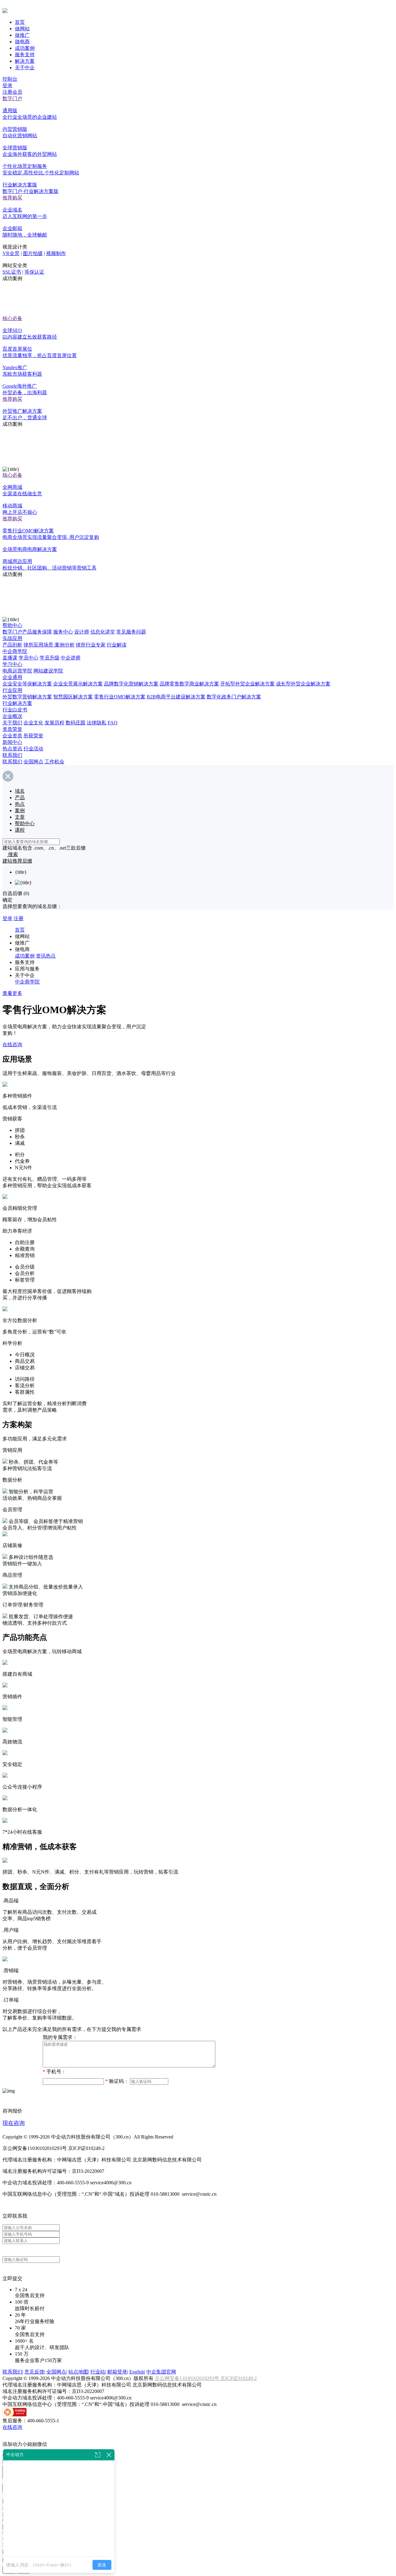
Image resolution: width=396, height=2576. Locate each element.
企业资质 (12, 736)
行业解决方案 (17, 703)
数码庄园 (75, 723)
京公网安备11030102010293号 (187, 2378)
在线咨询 (12, 1045)
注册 (19, 918)
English (137, 2372)
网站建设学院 (48, 671)
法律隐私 (97, 723)
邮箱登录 (117, 2372)
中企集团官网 (161, 2372)
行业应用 (12, 690)
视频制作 (56, 253)
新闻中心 (12, 742)
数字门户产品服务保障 (27, 632)
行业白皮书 (15, 710)
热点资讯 (12, 749)
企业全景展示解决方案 (78, 684)
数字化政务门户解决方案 (234, 697)
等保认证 (34, 272)
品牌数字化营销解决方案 (131, 684)
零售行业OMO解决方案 (120, 697)
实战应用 (12, 638)
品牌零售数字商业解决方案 (189, 684)
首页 (20, 22)
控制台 (10, 79)
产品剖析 (12, 645)
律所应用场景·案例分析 (49, 645)
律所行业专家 (91, 645)
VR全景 (11, 253)
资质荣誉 (12, 729)
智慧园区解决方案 (73, 697)
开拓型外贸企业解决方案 (247, 684)
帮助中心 (12, 625)
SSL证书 (12, 272)
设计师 (82, 632)
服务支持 (25, 55)
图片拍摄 (33, 253)
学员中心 (28, 658)
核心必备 (12, 318)
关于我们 (12, 723)
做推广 (22, 35)
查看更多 (12, 993)
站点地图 (78, 2372)
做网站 (22, 29)
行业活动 (33, 749)
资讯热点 (46, 956)
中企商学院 (15, 651)
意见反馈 (34, 2372)
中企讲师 (71, 658)
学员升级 (49, 658)
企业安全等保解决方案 (27, 684)
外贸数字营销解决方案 (27, 697)
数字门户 (12, 98)
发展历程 (54, 723)
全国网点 (33, 762)
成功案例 (25, 48)
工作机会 (54, 762)
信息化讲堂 (103, 632)
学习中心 (12, 664)
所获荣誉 (33, 736)
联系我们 (12, 755)
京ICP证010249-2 (239, 2378)
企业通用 (12, 677)
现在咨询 (14, 2123)
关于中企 (25, 68)
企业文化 (33, 723)
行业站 (98, 2372)
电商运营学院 (17, 671)
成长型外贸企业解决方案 (303, 684)
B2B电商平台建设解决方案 (176, 697)
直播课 (10, 658)
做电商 (22, 42)
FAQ (113, 723)
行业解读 (117, 645)
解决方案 (25, 61)
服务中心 (63, 632)
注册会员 (12, 92)
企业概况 (12, 716)
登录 (7, 85)
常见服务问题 (131, 632)
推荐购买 (12, 198)
